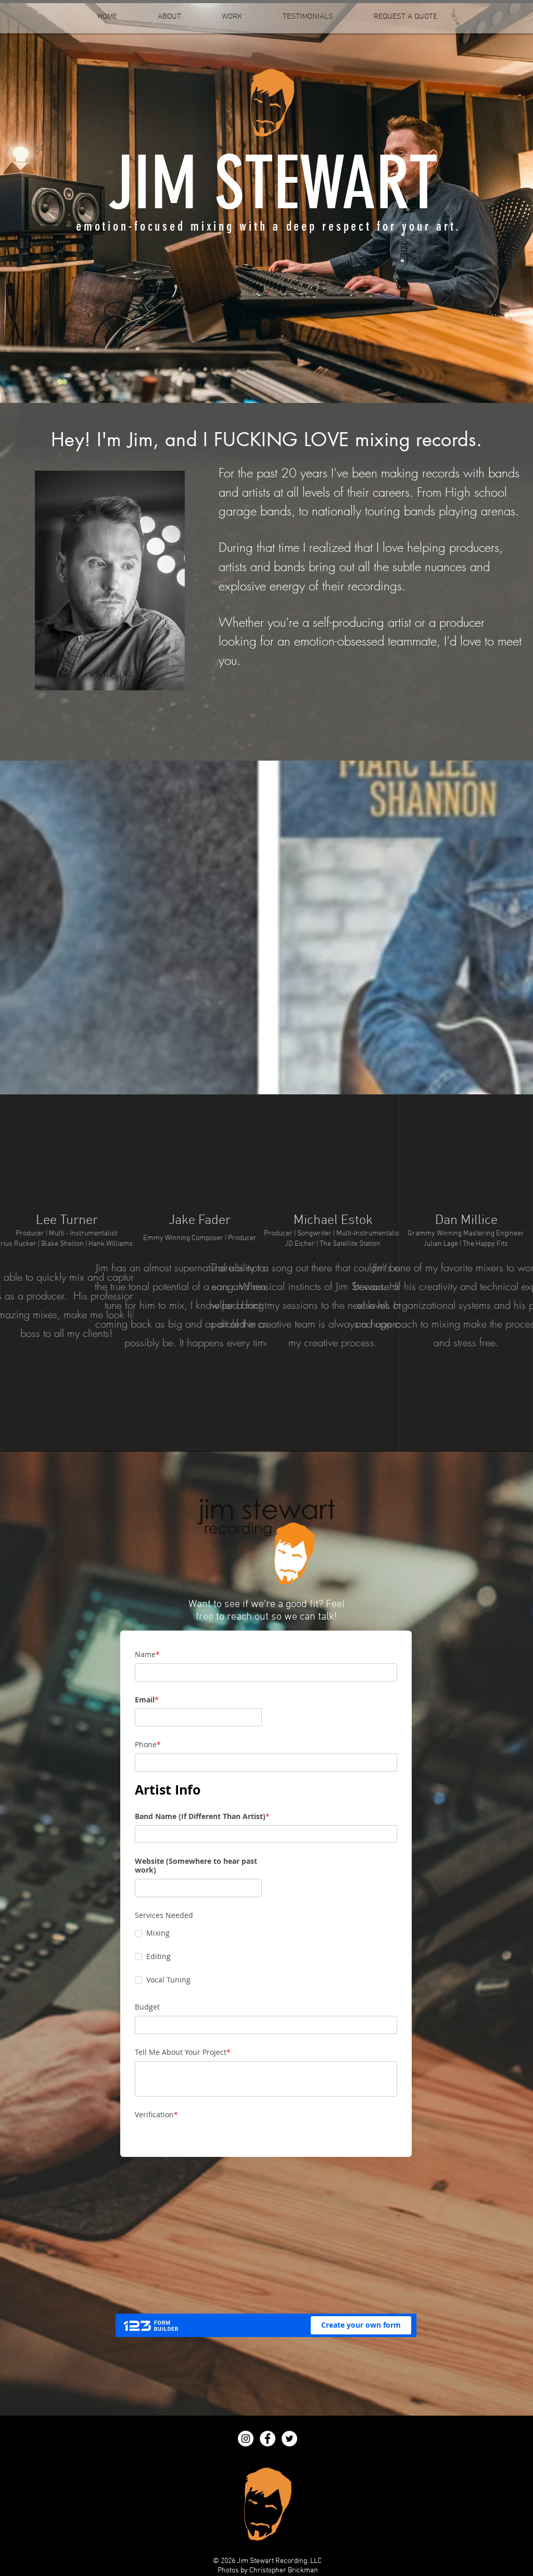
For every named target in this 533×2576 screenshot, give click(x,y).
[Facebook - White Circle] (268, 2439)
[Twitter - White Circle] (289, 2439)
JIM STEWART (273, 183)
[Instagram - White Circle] (246, 2439)
